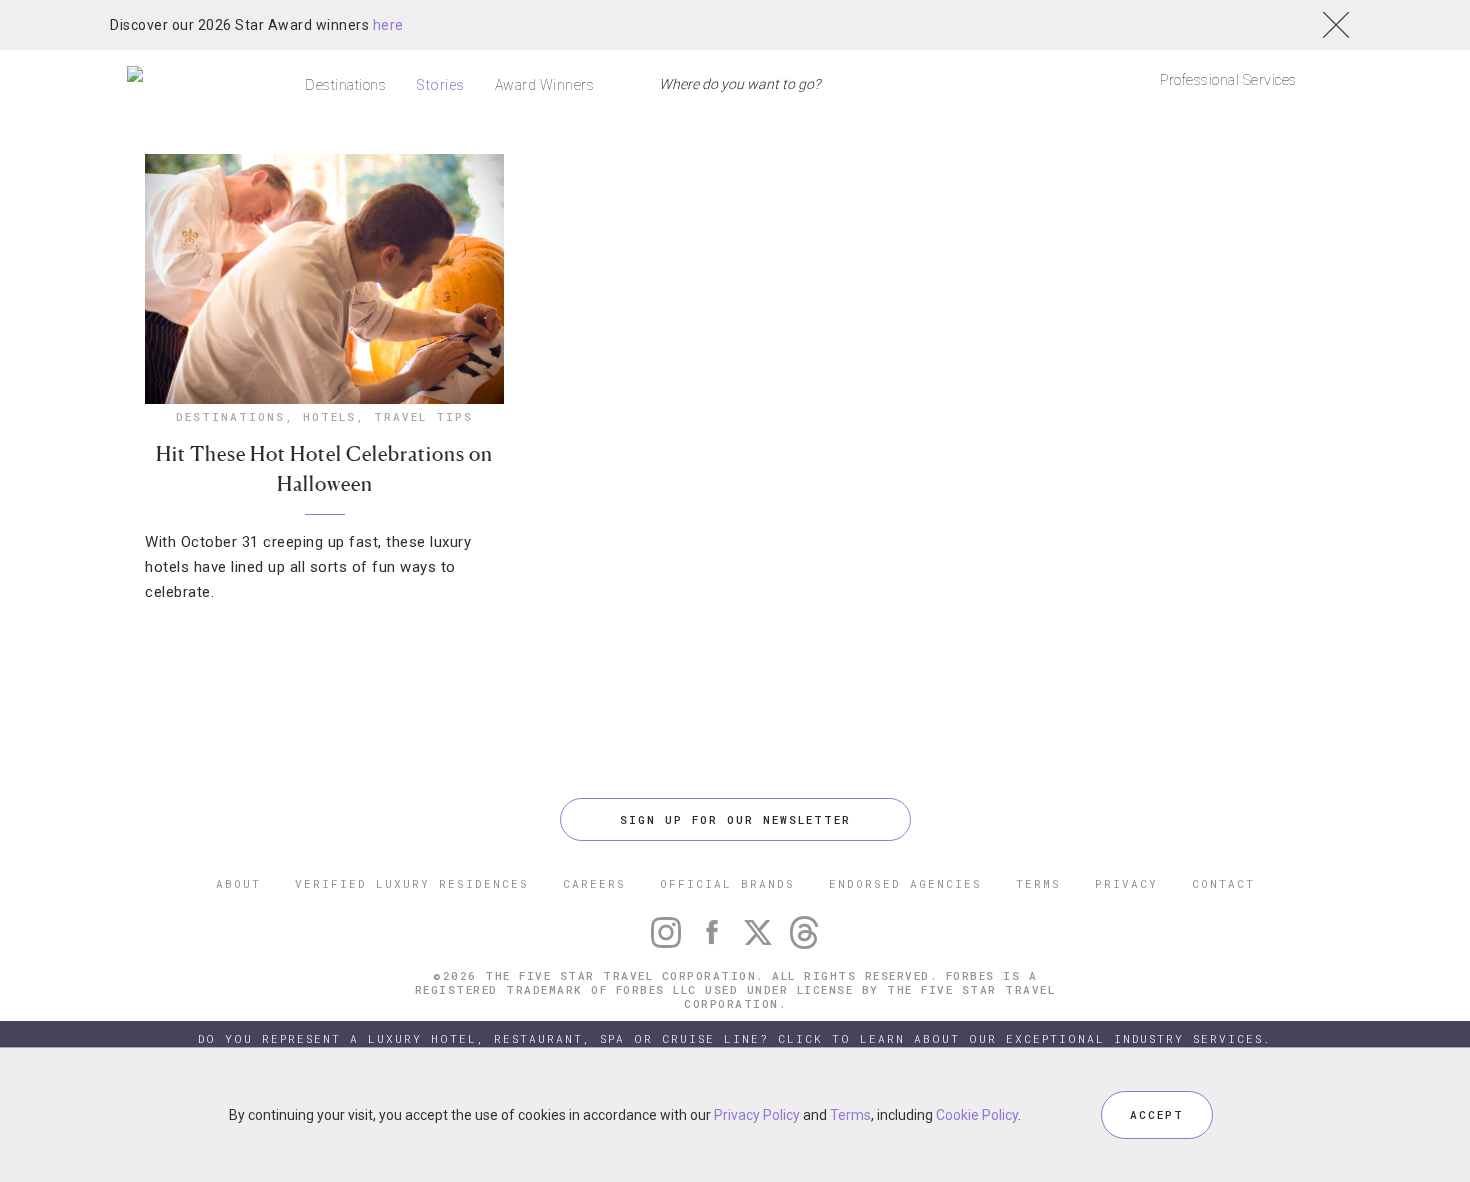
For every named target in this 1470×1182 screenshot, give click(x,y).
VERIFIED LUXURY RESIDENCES (412, 883)
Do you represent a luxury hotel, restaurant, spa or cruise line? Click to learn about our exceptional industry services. (735, 1038)
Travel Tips (423, 416)
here (388, 25)
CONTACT (1223, 883)
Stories (440, 85)
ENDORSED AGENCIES (905, 883)
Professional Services (1228, 80)
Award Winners (545, 85)
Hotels (329, 416)
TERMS (1038, 883)
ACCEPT (1157, 1114)
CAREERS (594, 883)
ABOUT (238, 883)
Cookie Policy (977, 1115)
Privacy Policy (757, 1115)
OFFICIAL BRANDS (727, 883)
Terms (850, 1115)
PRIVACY (1126, 883)
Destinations (345, 85)
